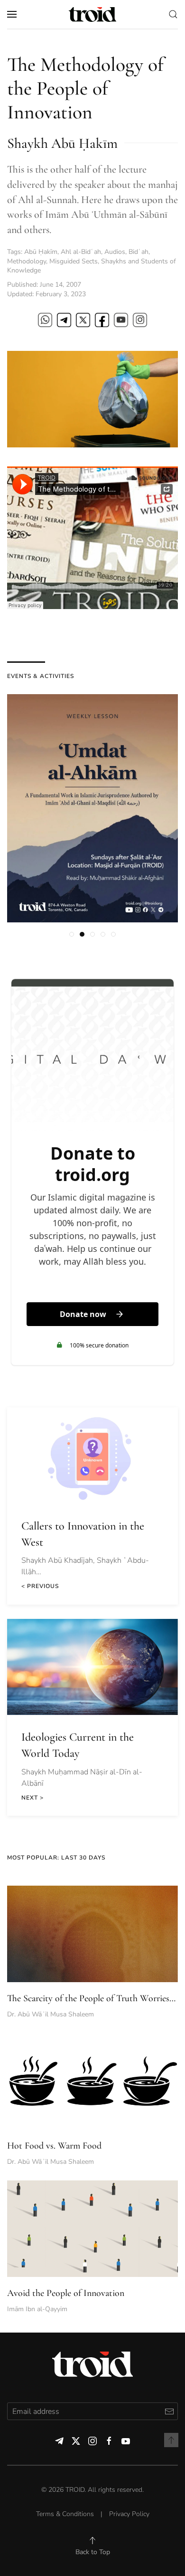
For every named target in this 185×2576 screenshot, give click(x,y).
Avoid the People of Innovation (66, 2293)
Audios (115, 252)
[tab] (72, 934)
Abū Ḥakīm (41, 252)
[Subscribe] (169, 2411)
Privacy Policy (129, 2514)
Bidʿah (139, 252)
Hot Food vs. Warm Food (54, 2146)
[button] (12, 14)
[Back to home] (92, 14)
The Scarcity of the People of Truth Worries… (91, 1998)
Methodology (27, 261)
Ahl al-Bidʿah (81, 252)
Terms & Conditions (65, 2514)
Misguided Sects (74, 261)
